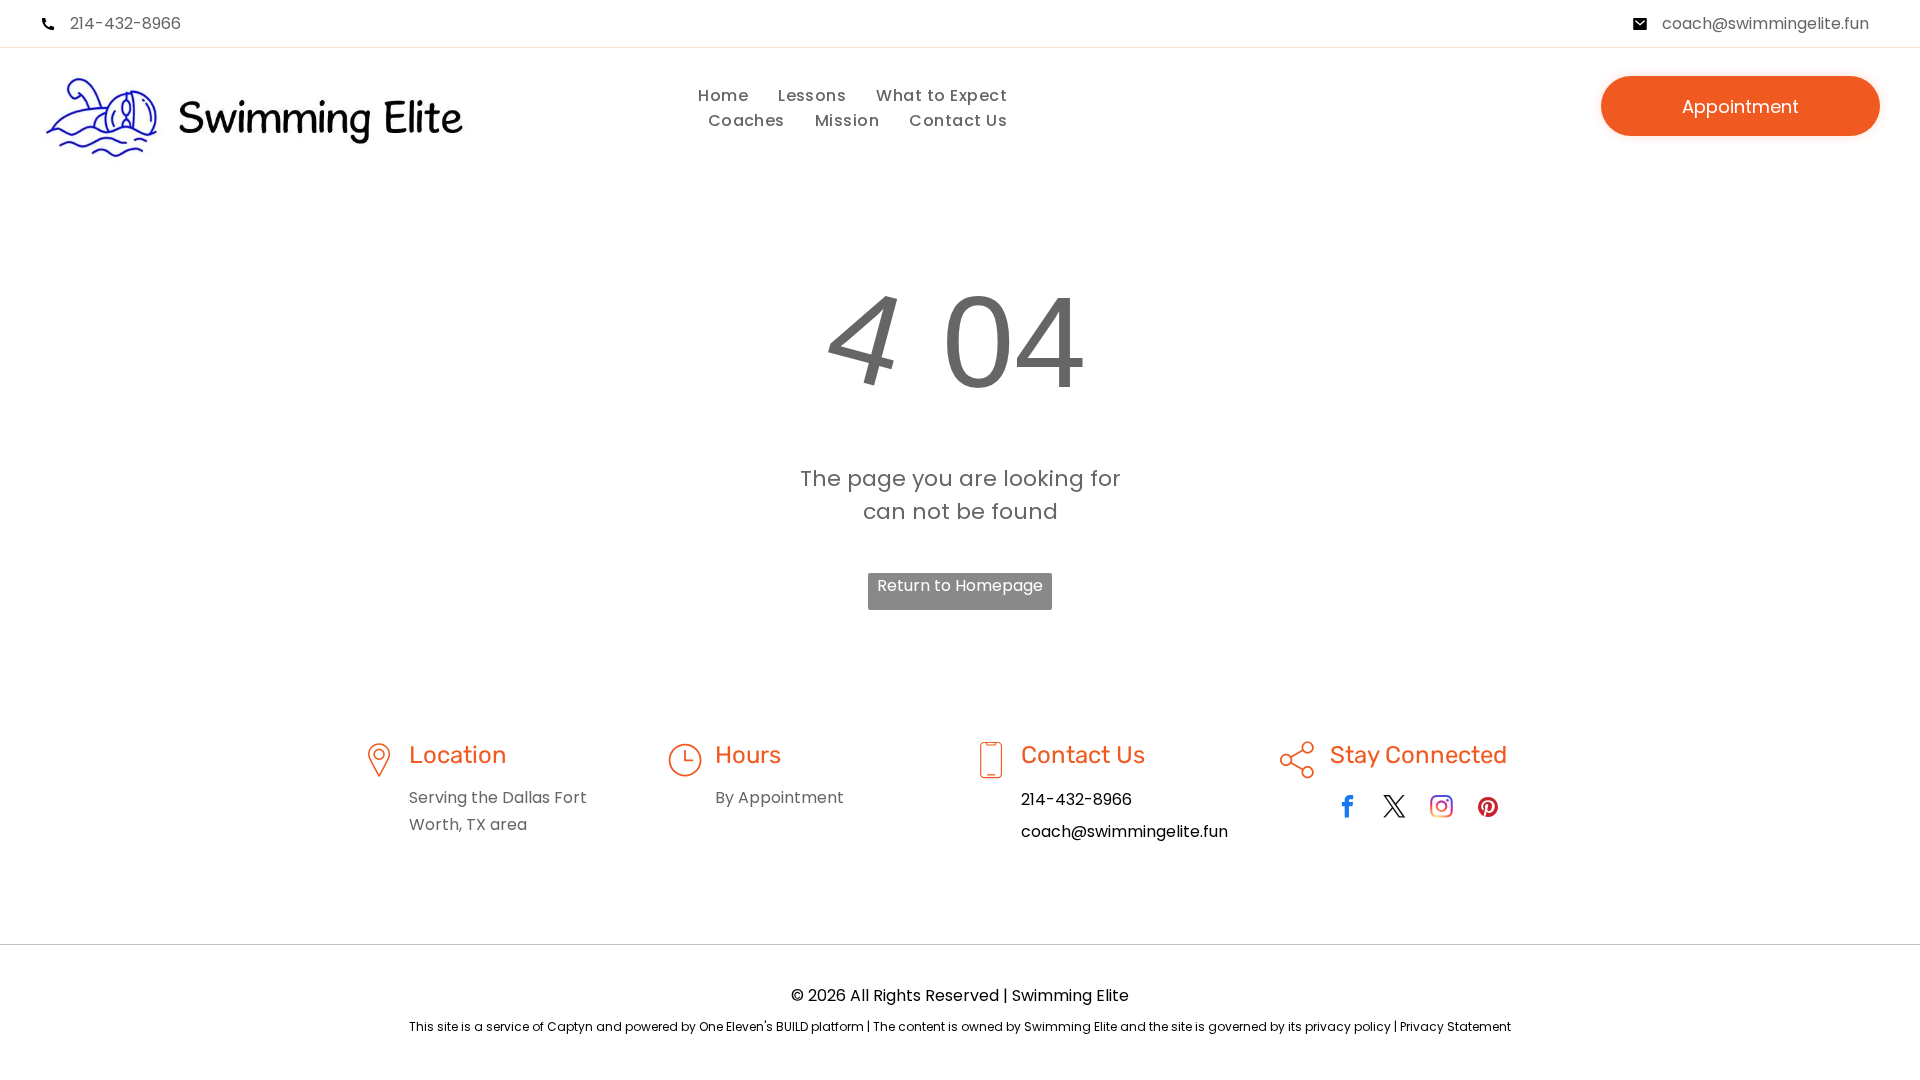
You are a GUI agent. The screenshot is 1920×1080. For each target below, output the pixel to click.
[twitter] (1394, 809)
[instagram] (1441, 809)
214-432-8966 (125, 23)
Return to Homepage (960, 585)
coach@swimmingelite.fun (1765, 23)
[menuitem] (723, 95)
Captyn (570, 1026)
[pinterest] (1488, 809)
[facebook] (1347, 809)
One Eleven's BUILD (753, 1026)
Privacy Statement (1455, 1026)
